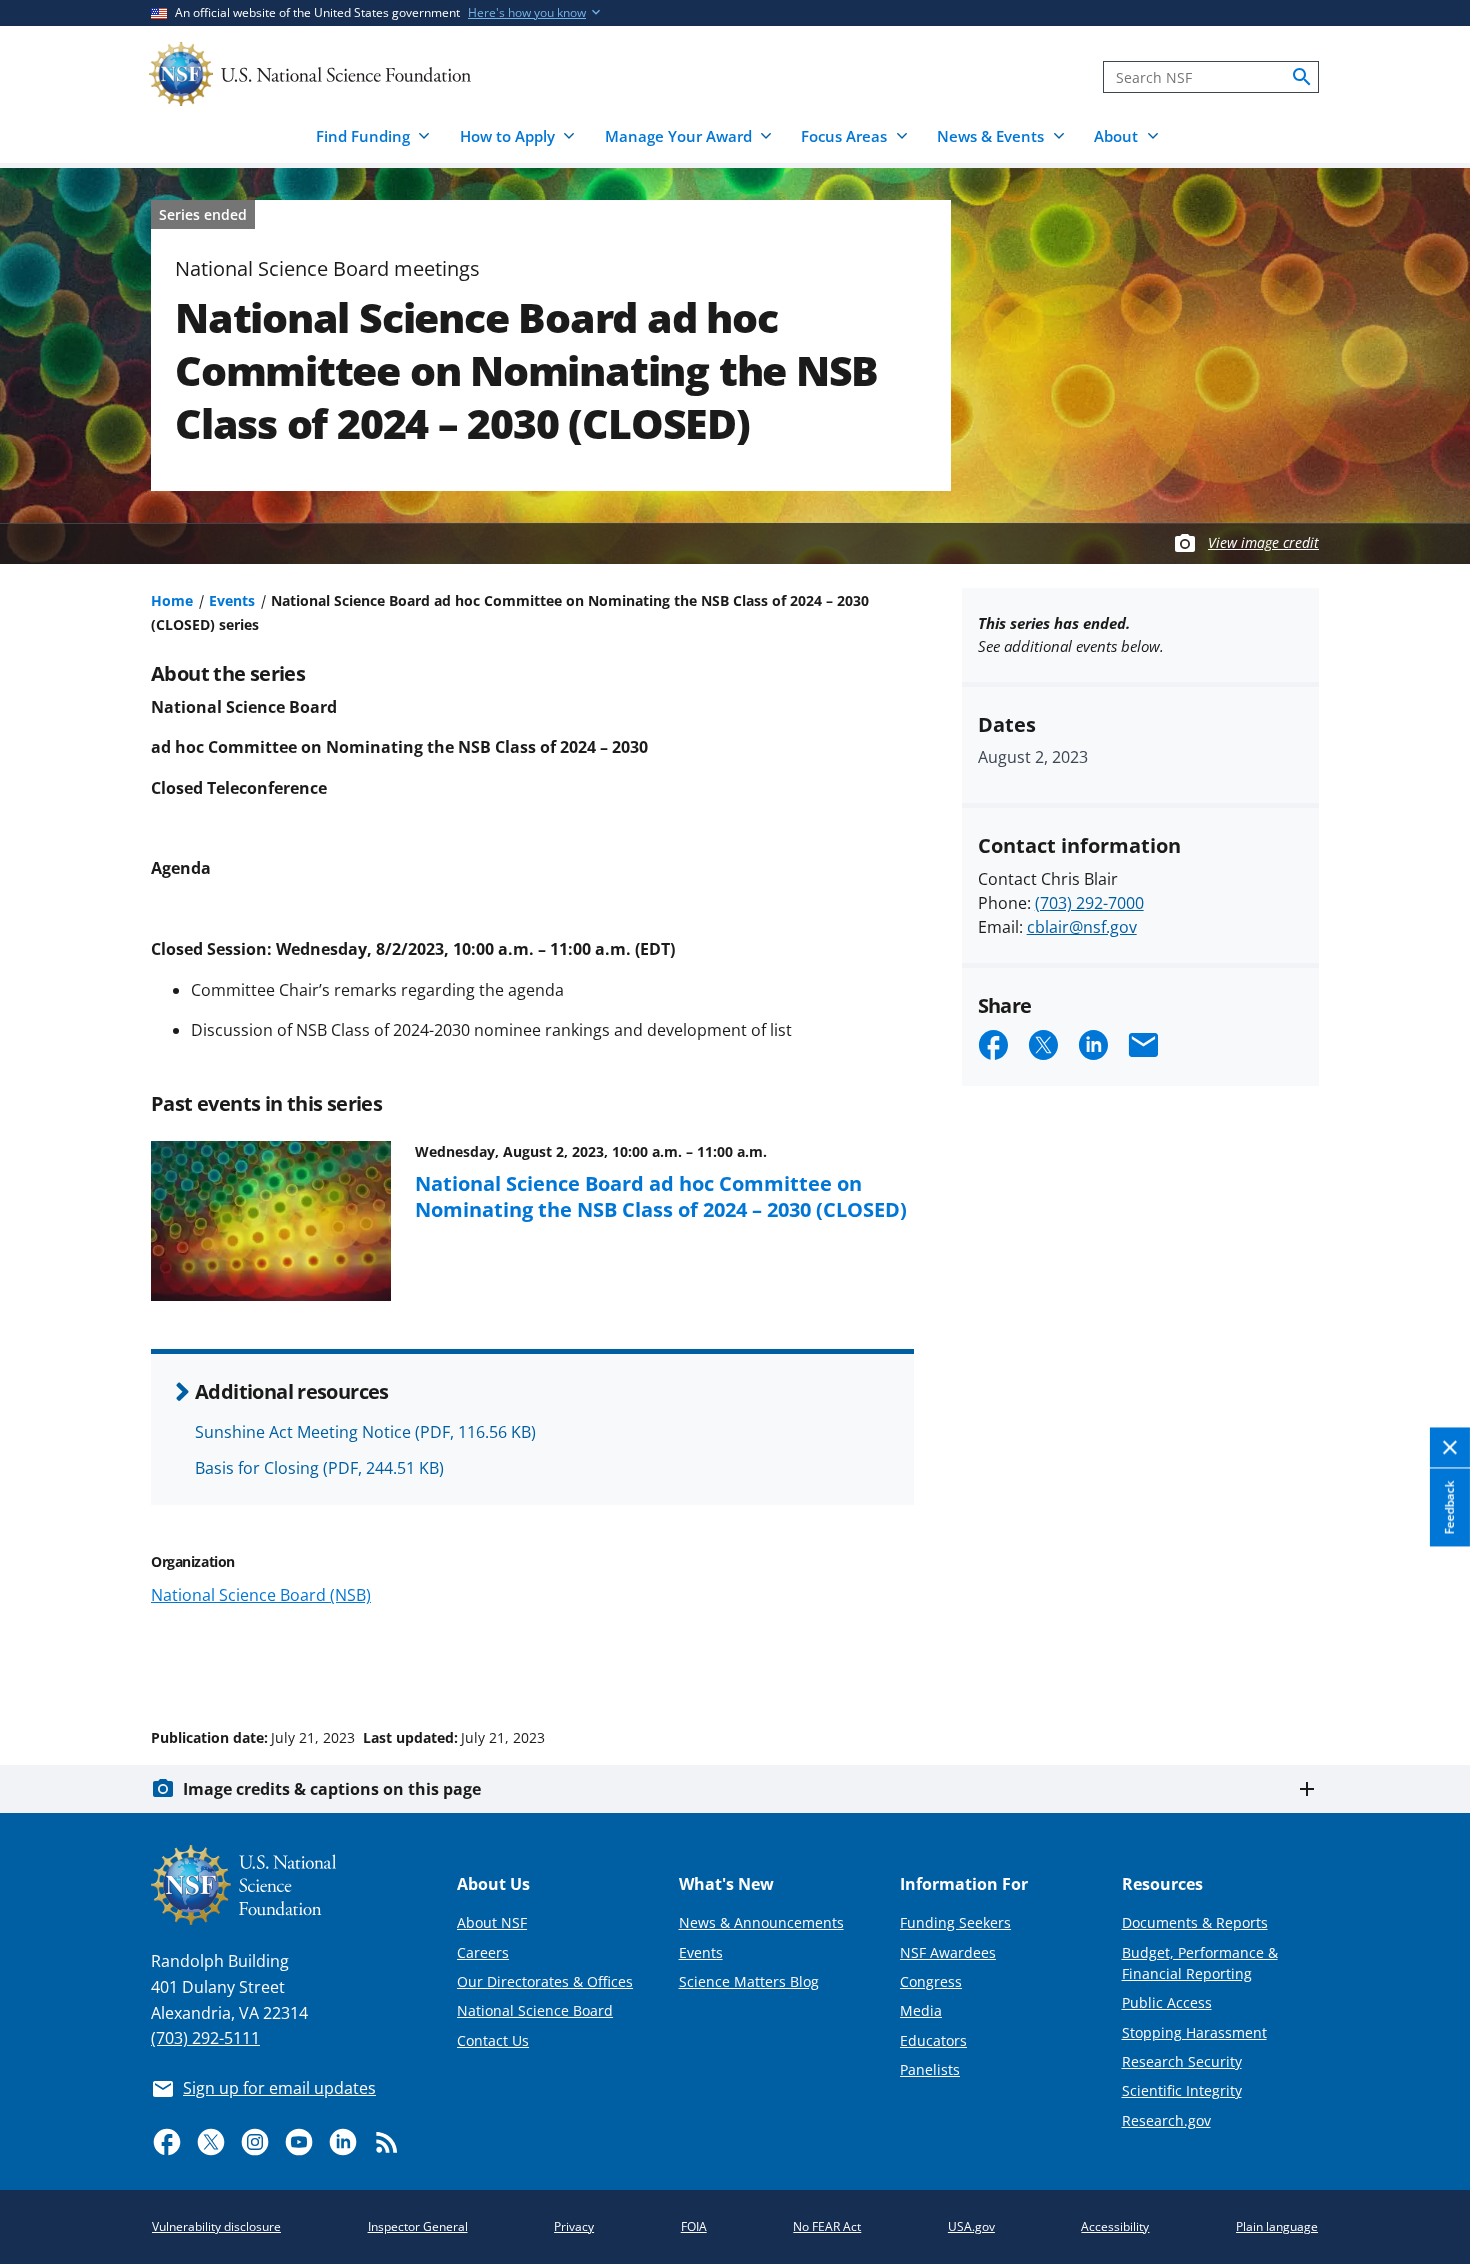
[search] (1302, 77)
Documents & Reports (1195, 1922)
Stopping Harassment (1194, 2032)
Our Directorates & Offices (545, 1981)
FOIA (694, 2226)
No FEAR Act (827, 2226)
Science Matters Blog (749, 1981)
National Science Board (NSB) (261, 1595)
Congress (931, 1981)
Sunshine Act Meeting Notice (365, 1432)
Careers (483, 1952)
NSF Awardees (948, 1952)
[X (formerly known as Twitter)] (211, 2142)
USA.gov (971, 2226)
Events (232, 600)
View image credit (1263, 542)
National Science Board (535, 2010)
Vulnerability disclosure (216, 2226)
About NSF (492, 1922)
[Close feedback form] (1450, 1447)
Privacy (574, 2226)
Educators (933, 2040)
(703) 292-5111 (205, 2038)
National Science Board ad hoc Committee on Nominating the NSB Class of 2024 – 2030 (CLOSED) (661, 1196)
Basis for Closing (319, 1468)
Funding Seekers (955, 1922)
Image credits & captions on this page (332, 1789)
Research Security (1182, 2061)
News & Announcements (761, 1922)
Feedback (1449, 1507)
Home (172, 600)
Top (1426, 1662)
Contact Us (493, 2040)
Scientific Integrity (1182, 2090)
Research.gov (1166, 2120)
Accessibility (1115, 2226)
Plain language (1277, 2226)
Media (921, 2010)
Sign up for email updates (279, 2088)
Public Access (1167, 2002)
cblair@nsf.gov (1082, 927)
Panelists (930, 2069)
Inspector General (418, 2226)
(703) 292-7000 (1089, 903)
